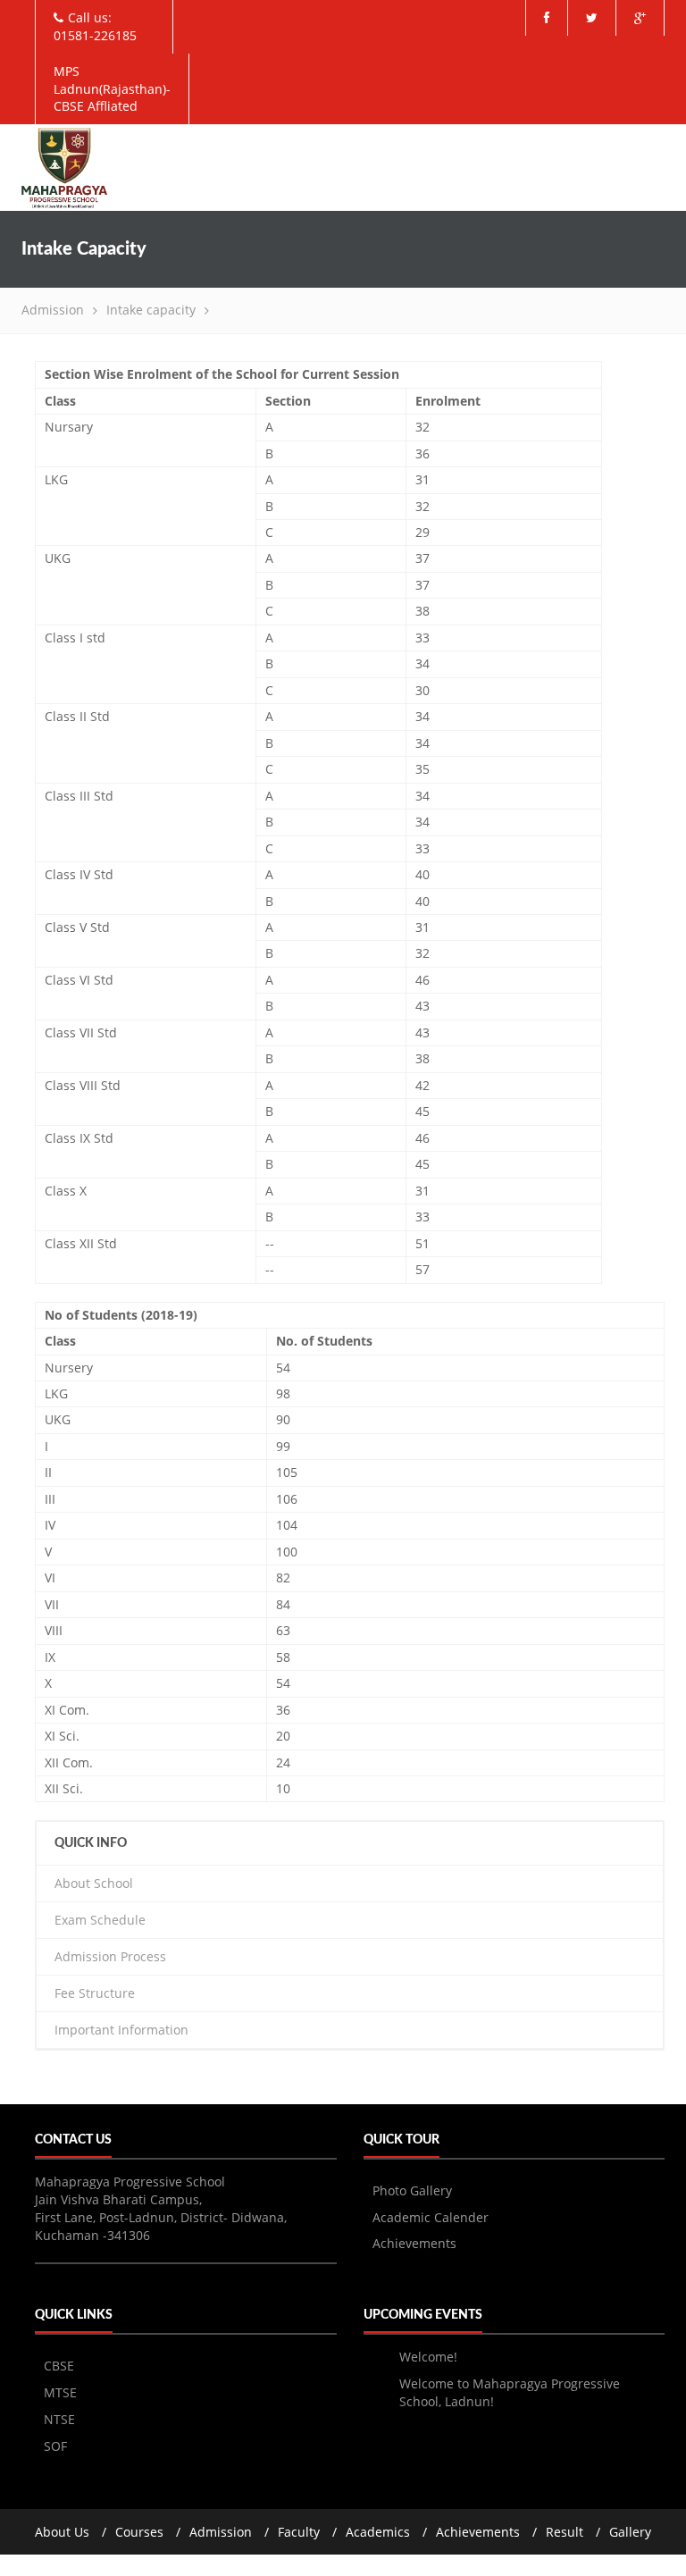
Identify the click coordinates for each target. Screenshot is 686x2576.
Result (565, 2532)
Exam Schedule (100, 1920)
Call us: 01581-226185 (95, 26)
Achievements (414, 2243)
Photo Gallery (412, 2190)
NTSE (59, 2419)
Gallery (630, 2532)
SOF (55, 2446)
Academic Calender (431, 2217)
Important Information (121, 2030)
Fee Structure (95, 1993)
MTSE (60, 2392)
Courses (139, 2532)
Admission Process (110, 1956)
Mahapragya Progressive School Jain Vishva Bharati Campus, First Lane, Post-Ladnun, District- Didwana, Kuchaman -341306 (161, 2208)
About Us (62, 2532)
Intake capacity (151, 310)
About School (94, 1883)
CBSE (59, 2366)
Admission (53, 310)
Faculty (299, 2532)
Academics (378, 2532)
